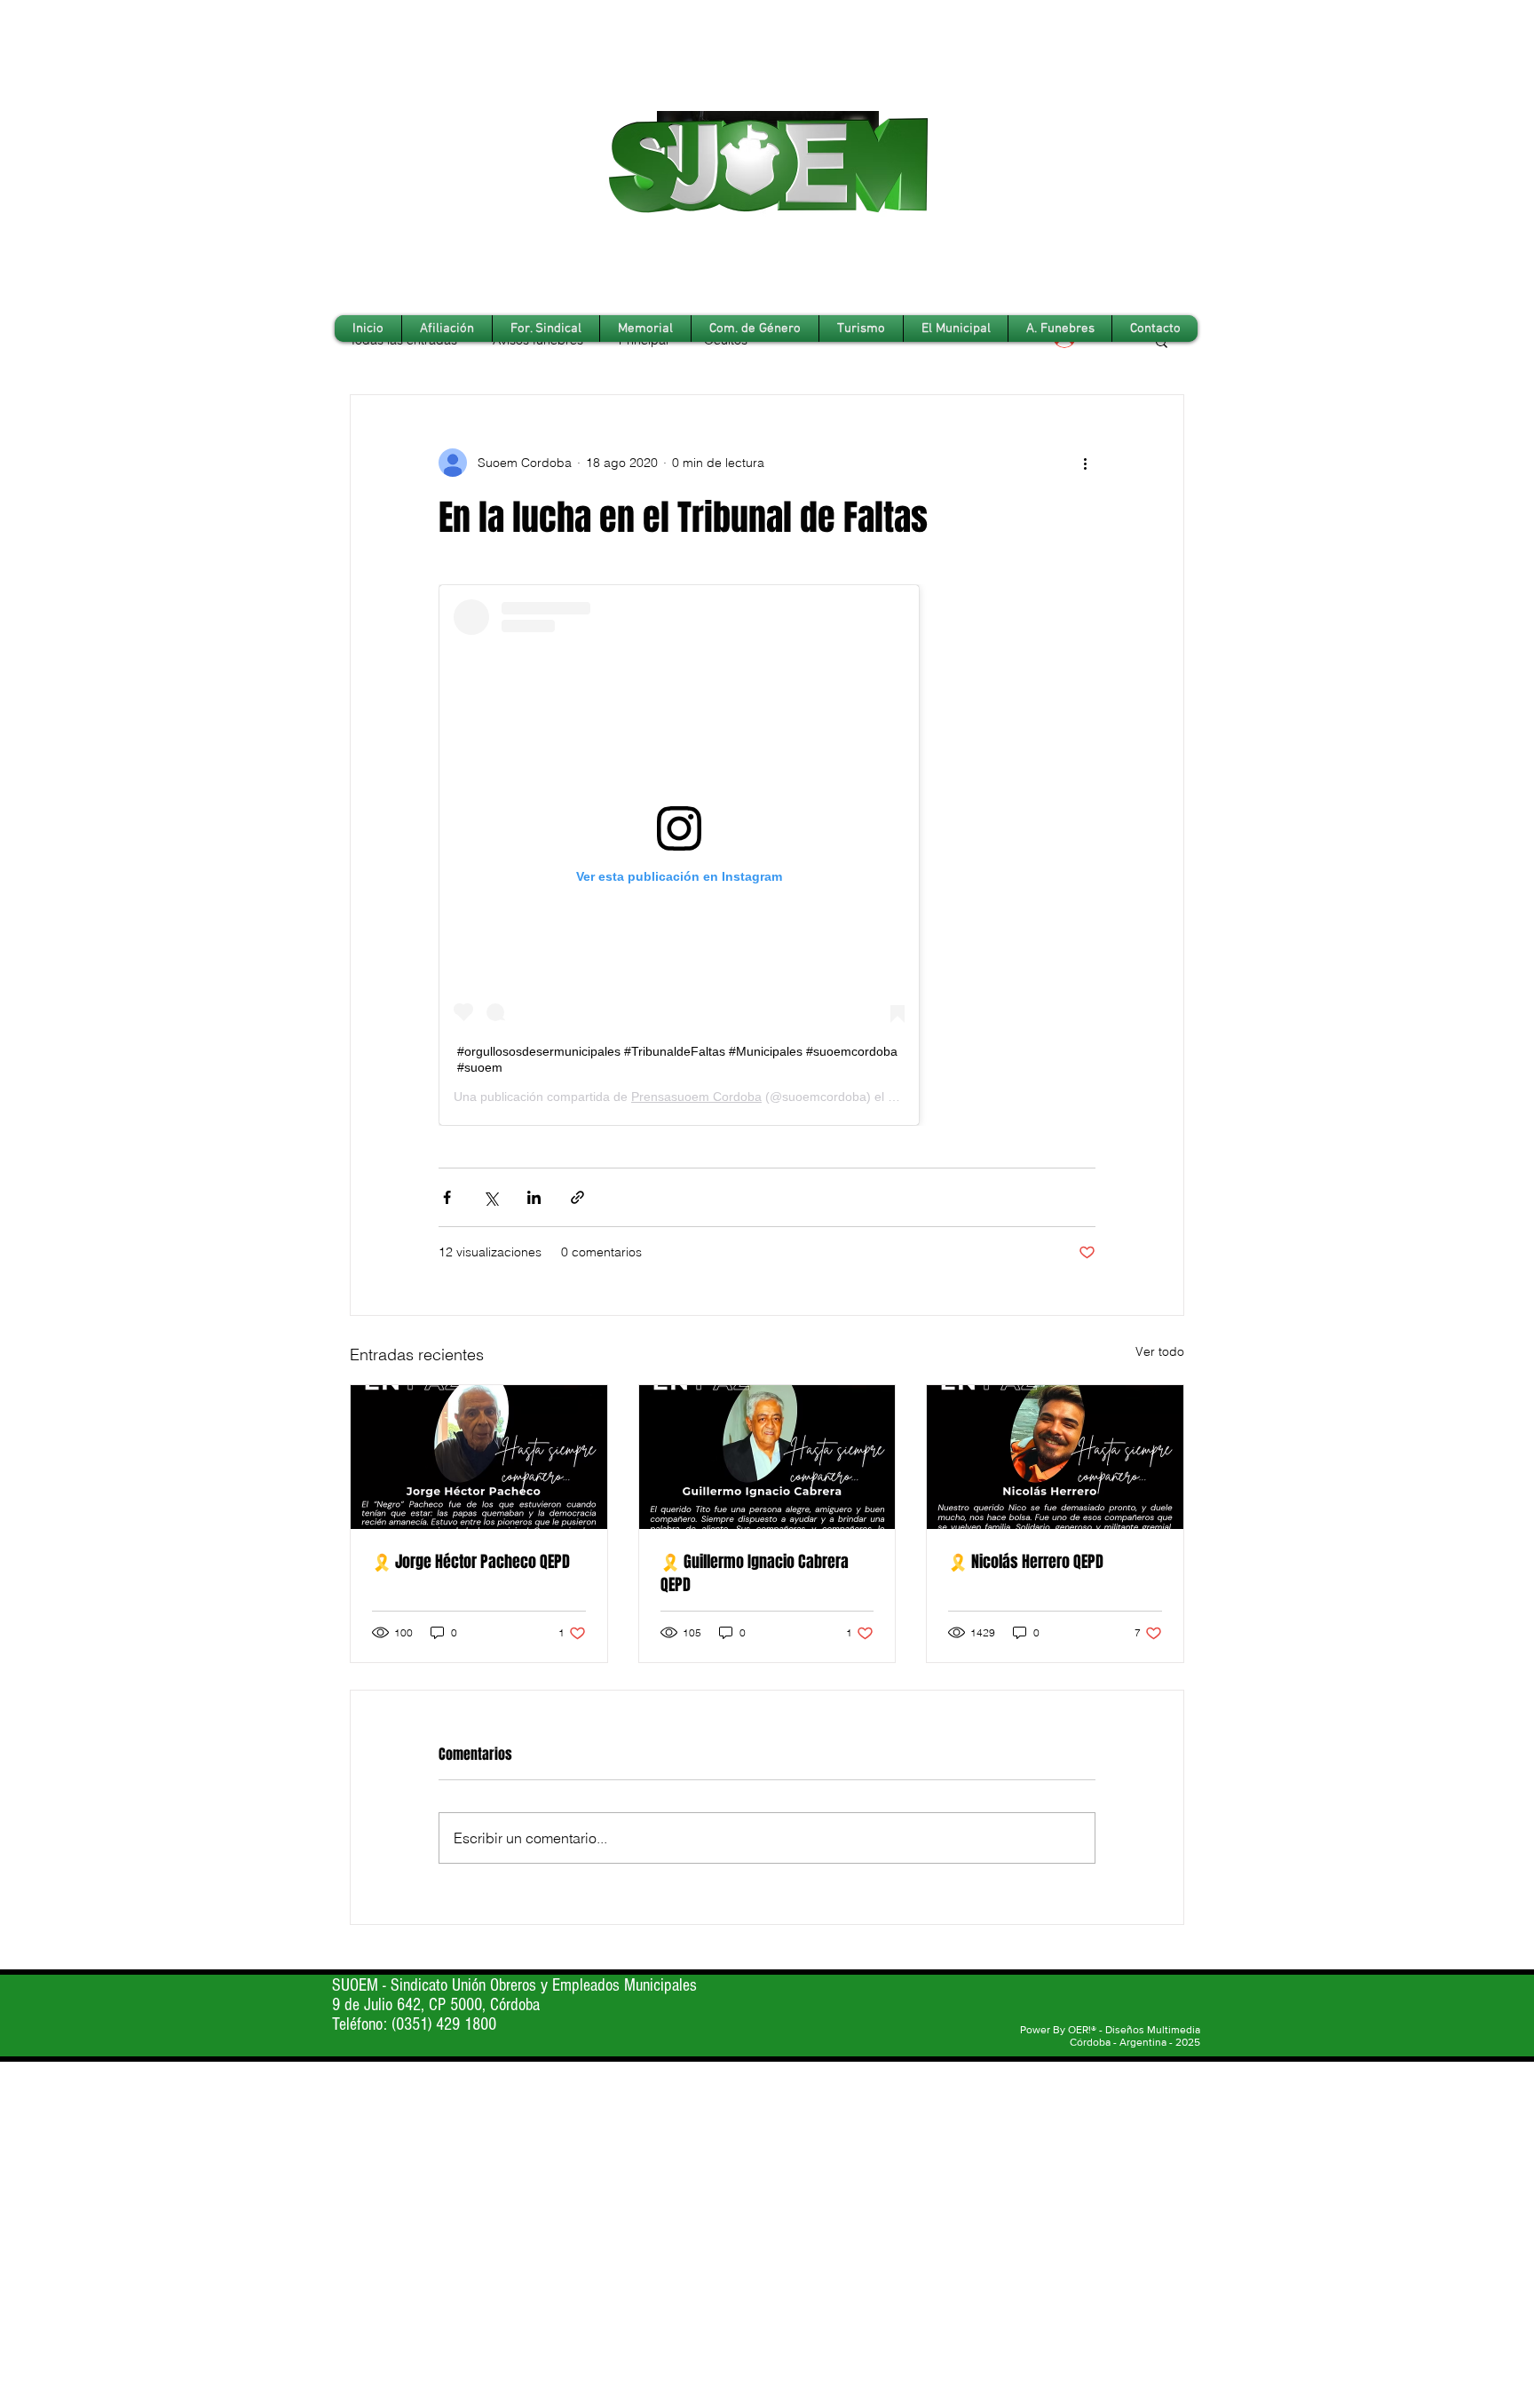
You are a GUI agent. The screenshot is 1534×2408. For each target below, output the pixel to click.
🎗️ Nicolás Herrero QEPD (1026, 1562)
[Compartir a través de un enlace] (577, 1197)
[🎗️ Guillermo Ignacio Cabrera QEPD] (767, 1457)
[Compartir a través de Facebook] (447, 1197)
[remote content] (767, 855)
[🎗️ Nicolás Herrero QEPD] (1055, 1457)
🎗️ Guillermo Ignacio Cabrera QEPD (755, 1573)
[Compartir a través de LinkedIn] (534, 1197)
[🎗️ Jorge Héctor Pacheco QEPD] (479, 1457)
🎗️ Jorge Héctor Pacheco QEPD (471, 1562)
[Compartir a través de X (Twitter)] (490, 1197)
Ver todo (1160, 1351)
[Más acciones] (1085, 463)
